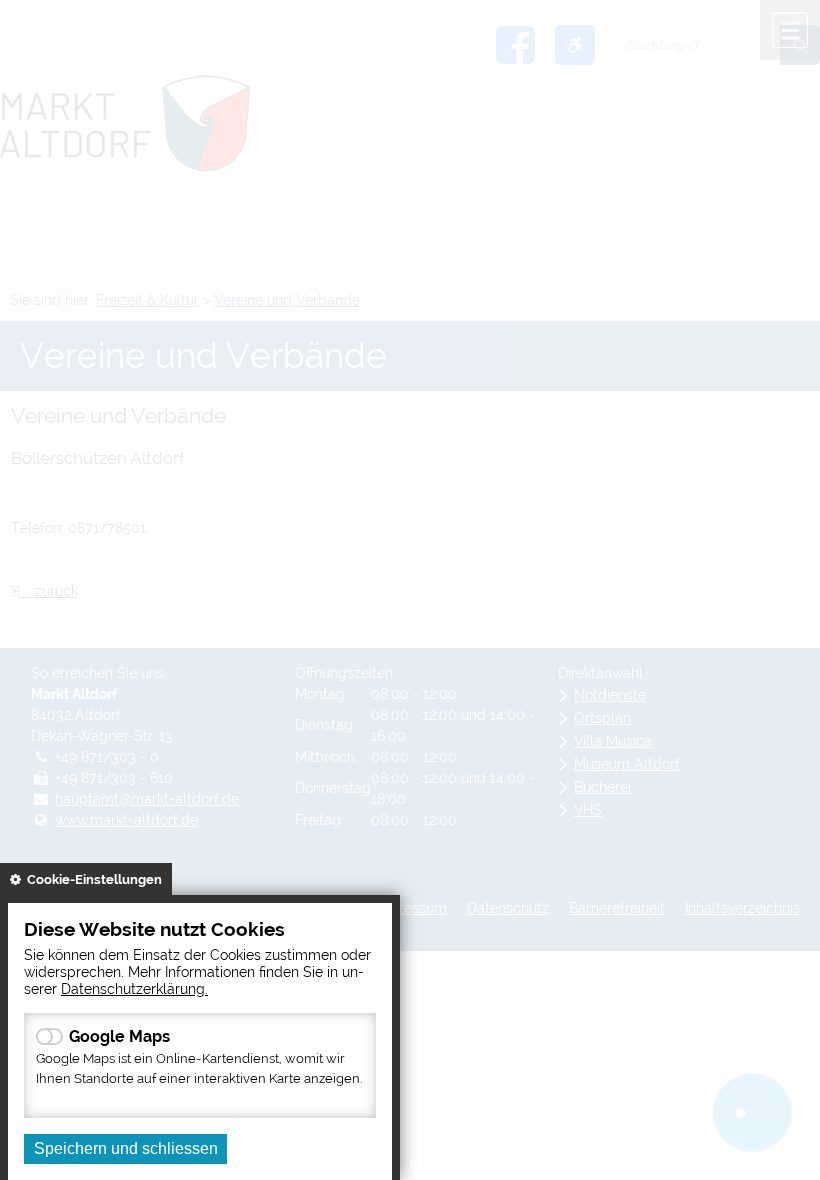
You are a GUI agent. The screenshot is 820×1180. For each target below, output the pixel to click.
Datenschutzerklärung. (134, 988)
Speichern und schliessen (126, 1148)
